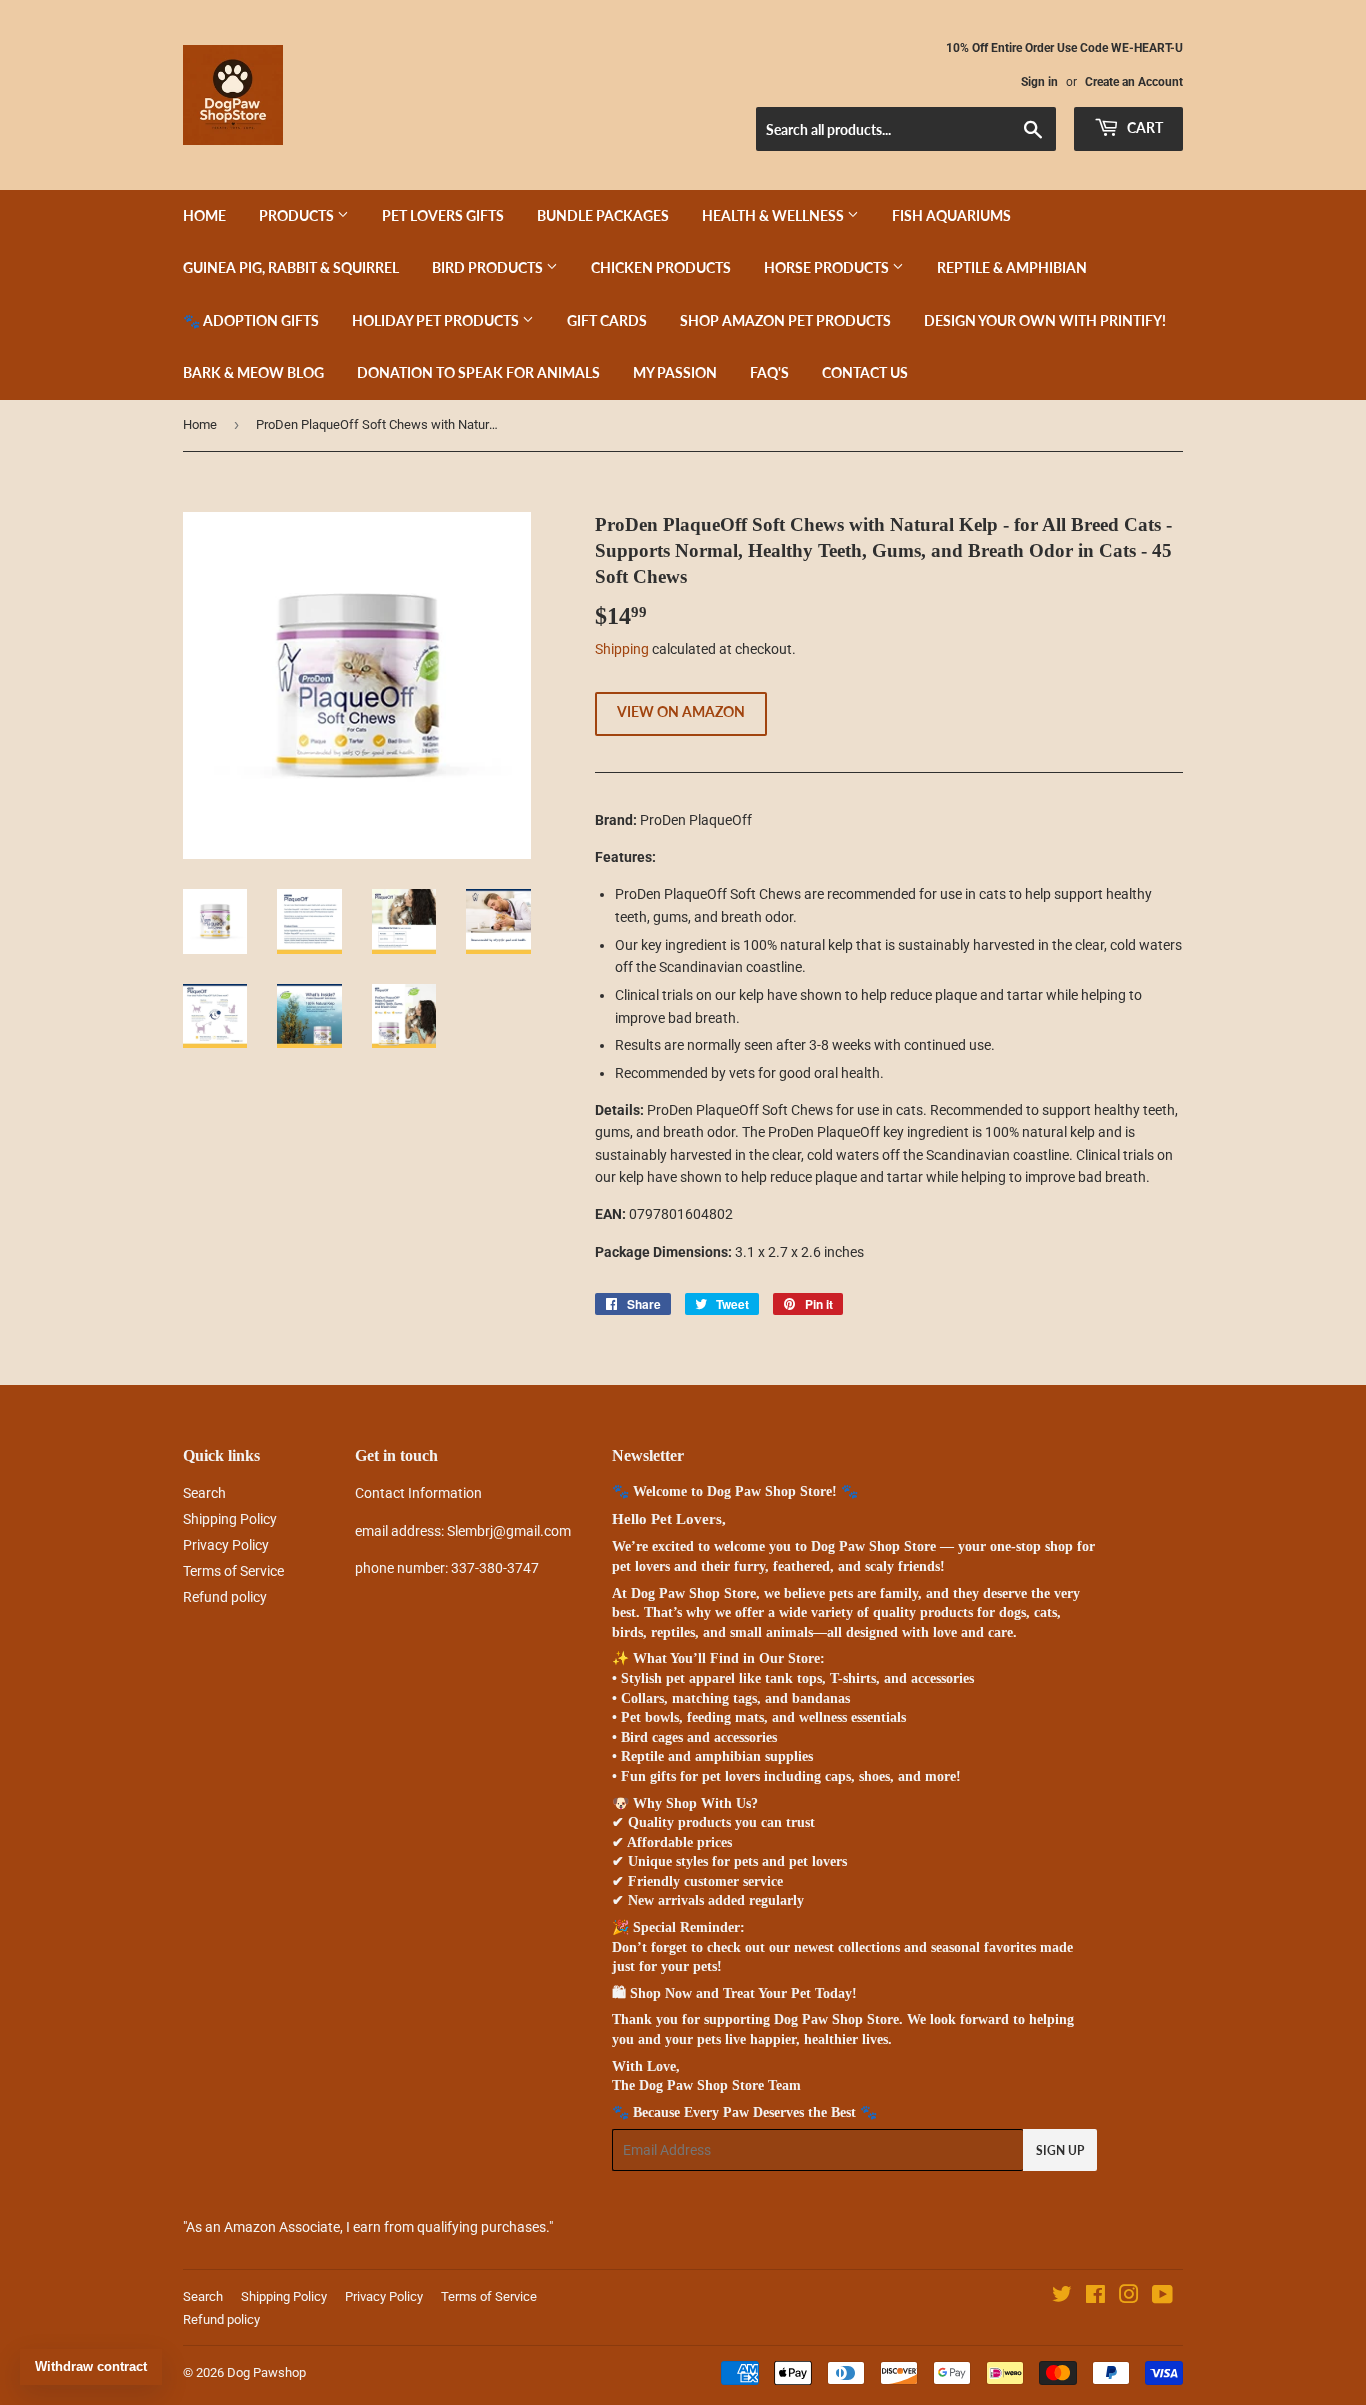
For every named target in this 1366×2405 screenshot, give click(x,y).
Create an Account (1134, 82)
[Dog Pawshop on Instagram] (1129, 2297)
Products (298, 215)
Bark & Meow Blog (253, 372)
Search (204, 1493)
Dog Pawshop (266, 2372)
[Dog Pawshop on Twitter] (1062, 2297)
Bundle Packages (603, 215)
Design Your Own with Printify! (1045, 320)
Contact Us (865, 372)
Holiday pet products (437, 320)
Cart (1143, 127)
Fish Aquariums (951, 215)
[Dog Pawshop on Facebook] (1095, 2297)
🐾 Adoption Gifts (251, 320)
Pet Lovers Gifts (443, 215)
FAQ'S (769, 372)
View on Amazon (681, 711)
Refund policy (225, 1597)
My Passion (675, 372)
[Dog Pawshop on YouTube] (1162, 2297)
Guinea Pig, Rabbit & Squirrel (291, 267)
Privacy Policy (226, 1545)
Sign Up (1060, 2150)
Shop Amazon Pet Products (785, 320)
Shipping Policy (230, 1519)
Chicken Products (661, 267)
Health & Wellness (774, 215)
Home (204, 215)
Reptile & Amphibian (1012, 267)
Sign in (1039, 82)
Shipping (622, 649)
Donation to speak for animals (478, 372)
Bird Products (489, 267)
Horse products (828, 267)
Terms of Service (233, 1571)
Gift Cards (607, 320)
